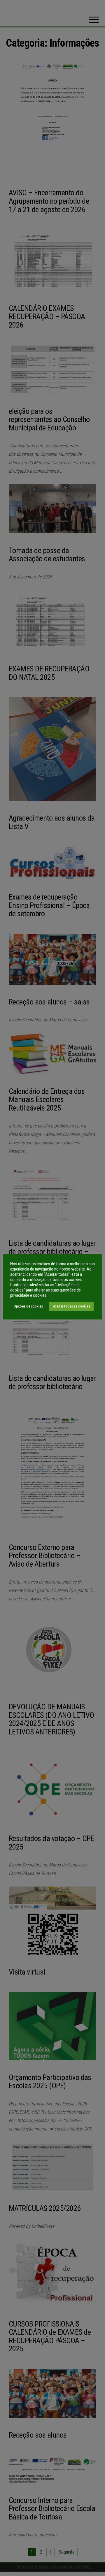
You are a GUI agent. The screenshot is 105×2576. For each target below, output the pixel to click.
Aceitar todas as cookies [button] (71, 1306)
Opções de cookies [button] (28, 1306)
